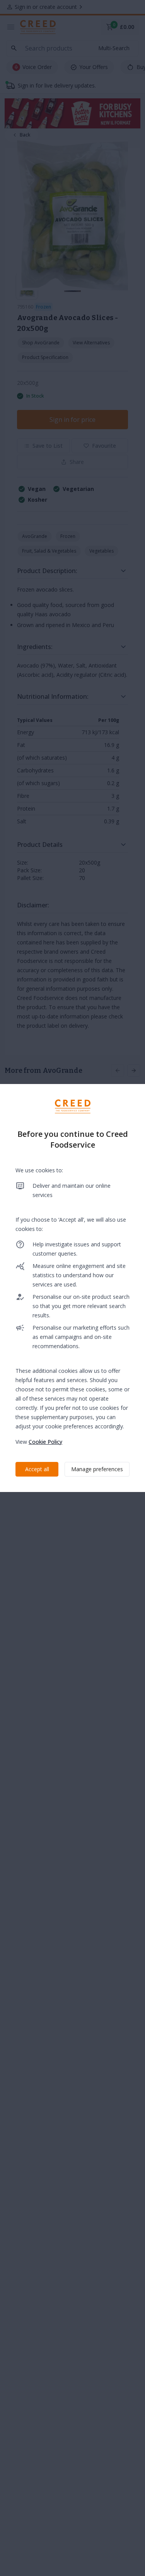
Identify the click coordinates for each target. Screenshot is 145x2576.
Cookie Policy (45, 1442)
